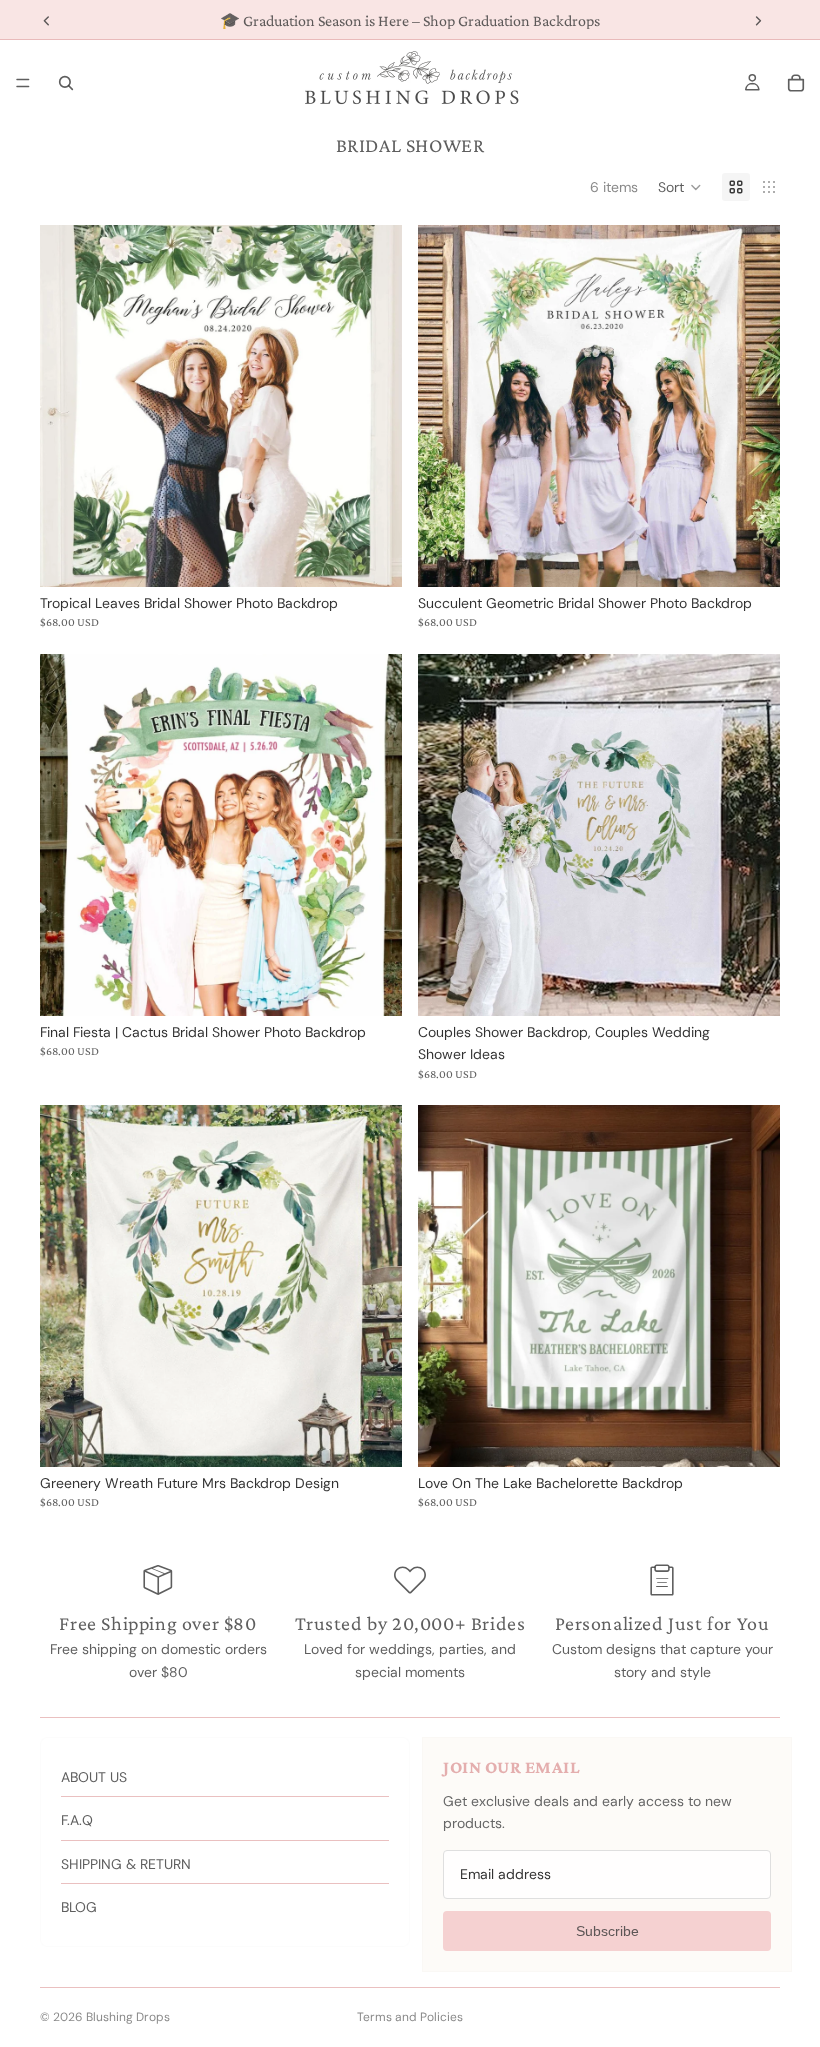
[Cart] (796, 83)
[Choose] (371, 556)
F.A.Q (77, 1820)
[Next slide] (372, 1286)
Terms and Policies (410, 2017)
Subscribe (607, 1931)
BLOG (79, 1907)
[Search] (66, 83)
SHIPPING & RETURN (126, 1864)
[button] (680, 187)
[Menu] (23, 83)
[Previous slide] (70, 1286)
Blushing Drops (128, 2017)
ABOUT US (94, 1777)
